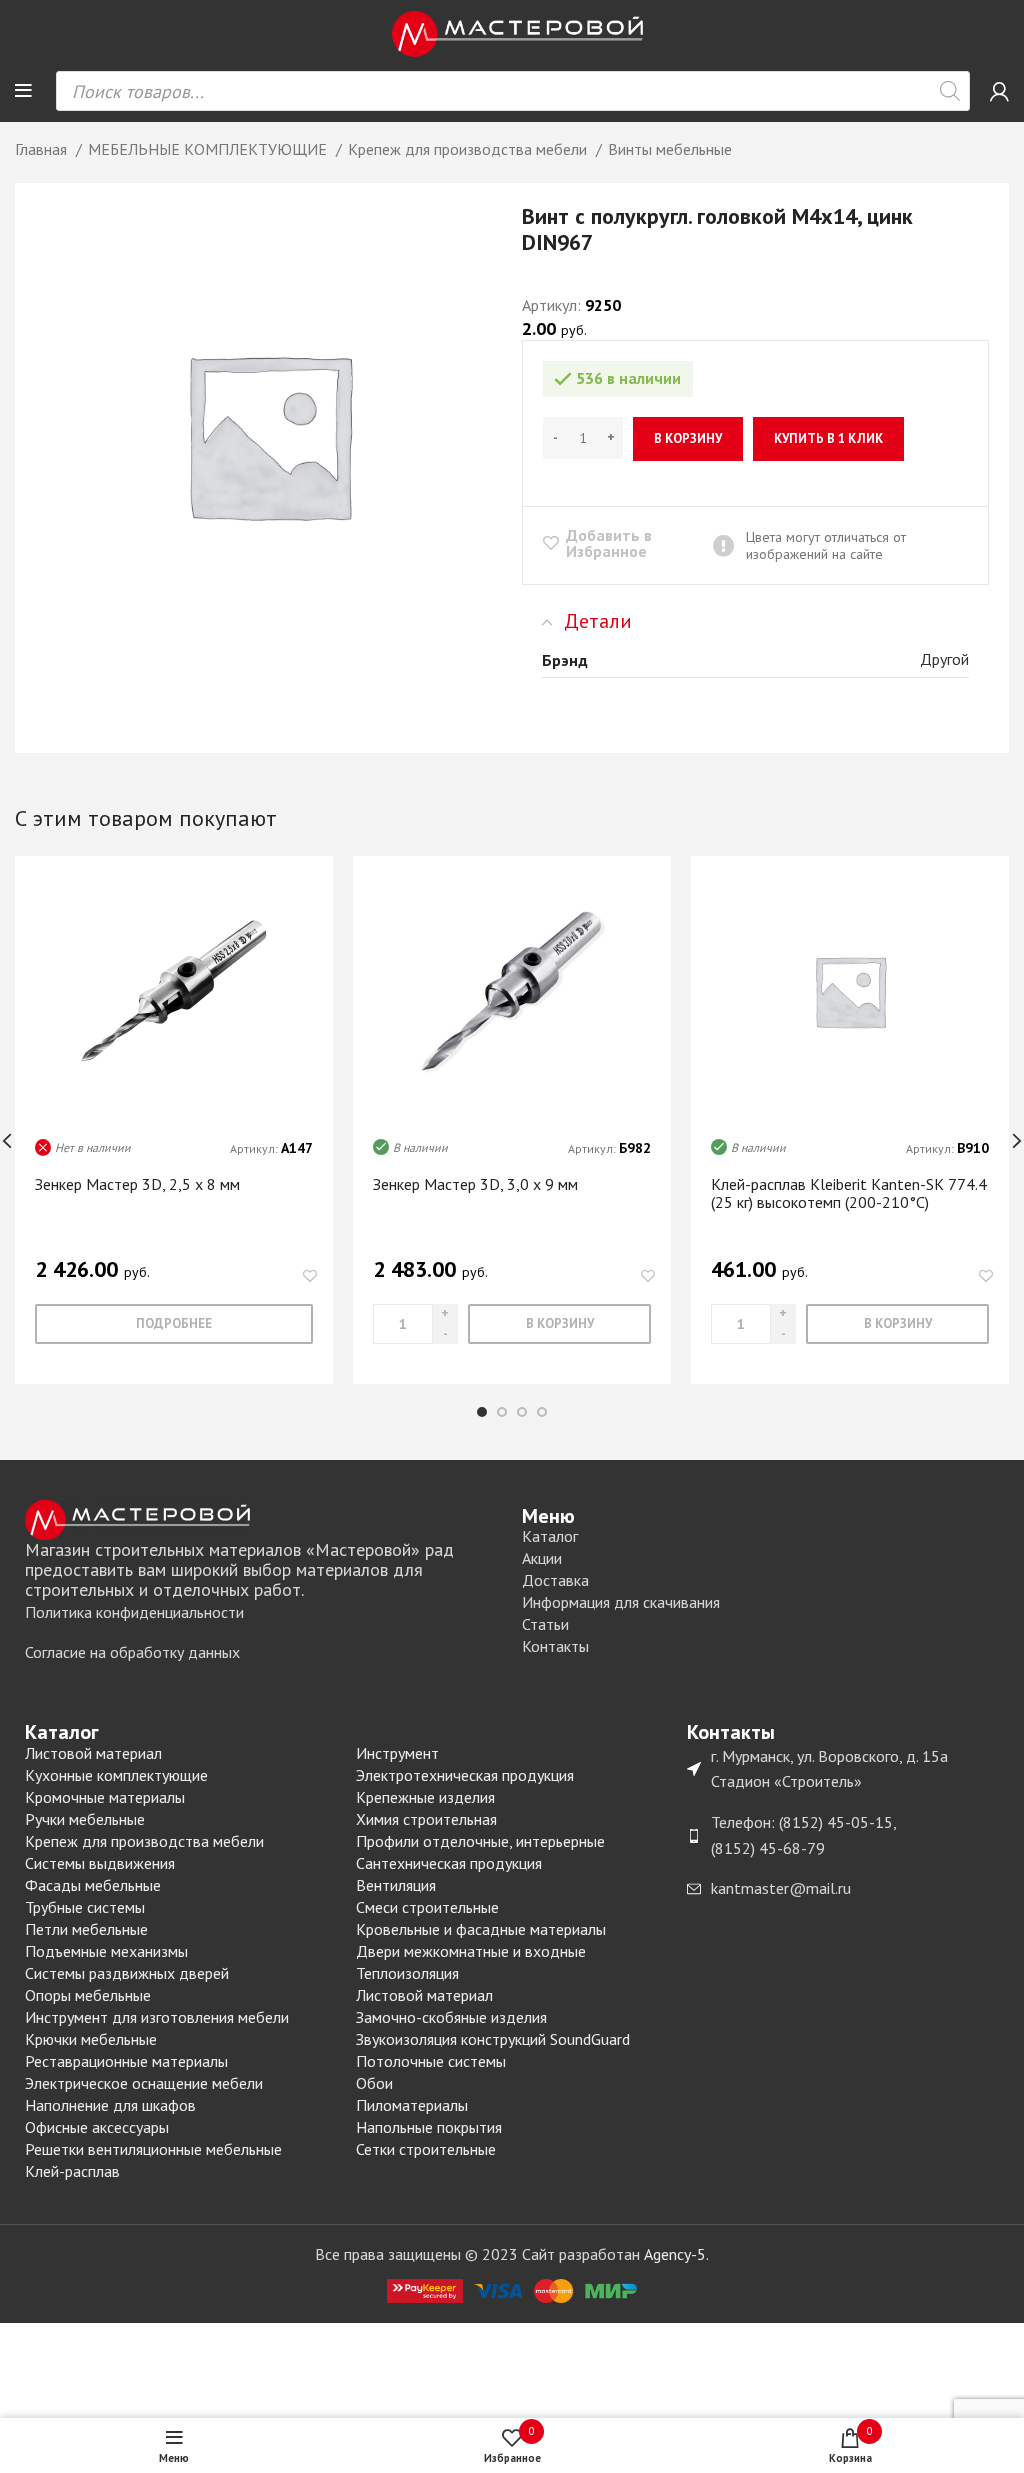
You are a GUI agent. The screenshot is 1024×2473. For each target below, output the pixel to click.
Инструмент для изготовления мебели (157, 2017)
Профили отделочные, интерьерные (480, 1841)
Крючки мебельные (91, 2039)
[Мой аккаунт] (999, 91)
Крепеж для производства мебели (469, 149)
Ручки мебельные (85, 1819)
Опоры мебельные (88, 1995)
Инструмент (397, 1753)
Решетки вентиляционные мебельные (153, 2149)
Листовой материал (93, 1753)
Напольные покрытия (429, 2127)
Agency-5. (676, 2254)
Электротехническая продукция (465, 1775)
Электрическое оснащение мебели (144, 2083)
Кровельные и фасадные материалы (481, 1929)
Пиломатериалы (412, 2105)
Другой (944, 659)
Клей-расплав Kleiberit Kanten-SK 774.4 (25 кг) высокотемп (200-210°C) (849, 1193)
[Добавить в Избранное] (309, 1276)
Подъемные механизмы (106, 1951)
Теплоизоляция (407, 1973)
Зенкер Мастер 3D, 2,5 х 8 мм (137, 1184)
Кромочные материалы (105, 1797)
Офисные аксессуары (97, 2127)
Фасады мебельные (93, 1885)
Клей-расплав (72, 2171)
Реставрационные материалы (126, 2061)
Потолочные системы (431, 2061)
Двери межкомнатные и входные (471, 1951)
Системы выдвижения (100, 1863)
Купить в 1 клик (828, 438)
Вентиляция (396, 1885)
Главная (43, 149)
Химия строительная (426, 1819)
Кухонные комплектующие (116, 1775)
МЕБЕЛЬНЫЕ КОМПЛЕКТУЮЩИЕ (209, 149)
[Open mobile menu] (23, 91)
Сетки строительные (426, 2149)
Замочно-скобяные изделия (451, 2017)
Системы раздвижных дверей (127, 1973)
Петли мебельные (86, 1929)
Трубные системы (85, 1907)
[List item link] (263, 1613)
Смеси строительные (427, 1907)
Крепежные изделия (425, 1797)
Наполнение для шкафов (110, 2105)
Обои (374, 2083)
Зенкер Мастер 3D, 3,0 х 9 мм (475, 1184)
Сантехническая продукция (449, 1863)
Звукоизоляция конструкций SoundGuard (493, 2039)
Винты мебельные (670, 149)
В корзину (688, 438)
